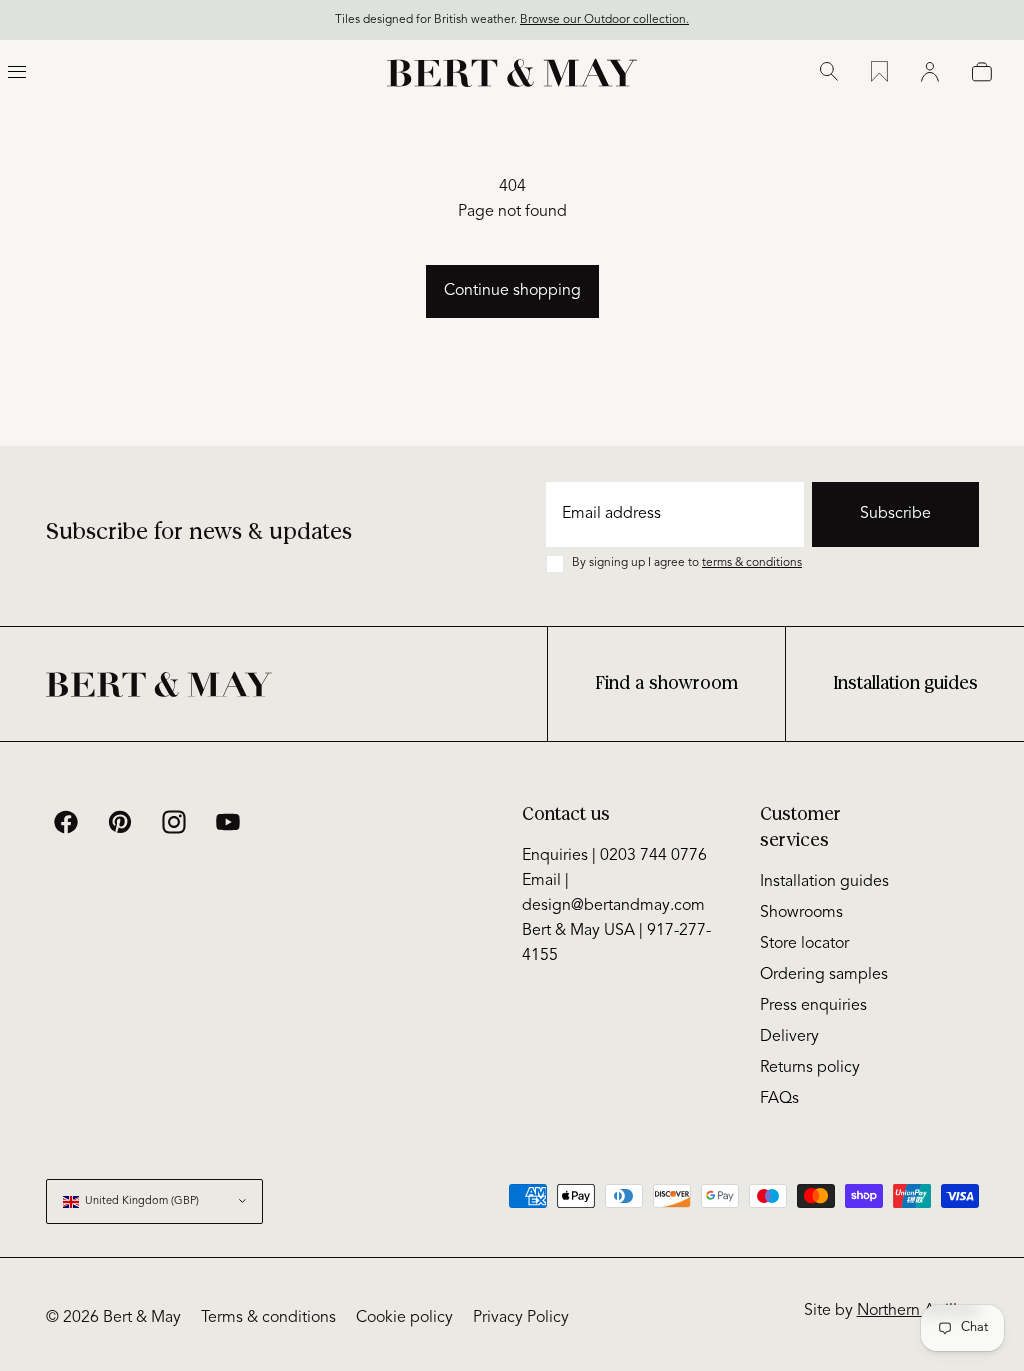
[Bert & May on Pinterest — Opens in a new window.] (120, 822)
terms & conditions (752, 563)
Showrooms (801, 913)
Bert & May (142, 1318)
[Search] (829, 72)
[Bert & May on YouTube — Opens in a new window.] (228, 822)
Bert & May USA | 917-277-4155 (616, 943)
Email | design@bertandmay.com (613, 893)
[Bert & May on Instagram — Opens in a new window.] (174, 822)
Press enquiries (813, 1006)
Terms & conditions (268, 1318)
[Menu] (17, 72)
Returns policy (810, 1068)
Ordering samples (824, 975)
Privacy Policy (521, 1318)
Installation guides (905, 683)
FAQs (779, 1099)
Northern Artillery (918, 1311)
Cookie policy (404, 1318)
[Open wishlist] (879, 72)
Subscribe (895, 514)
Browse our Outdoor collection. (604, 20)
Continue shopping (512, 291)
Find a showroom (666, 683)
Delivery (789, 1037)
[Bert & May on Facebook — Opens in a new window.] (66, 822)
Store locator (804, 944)
